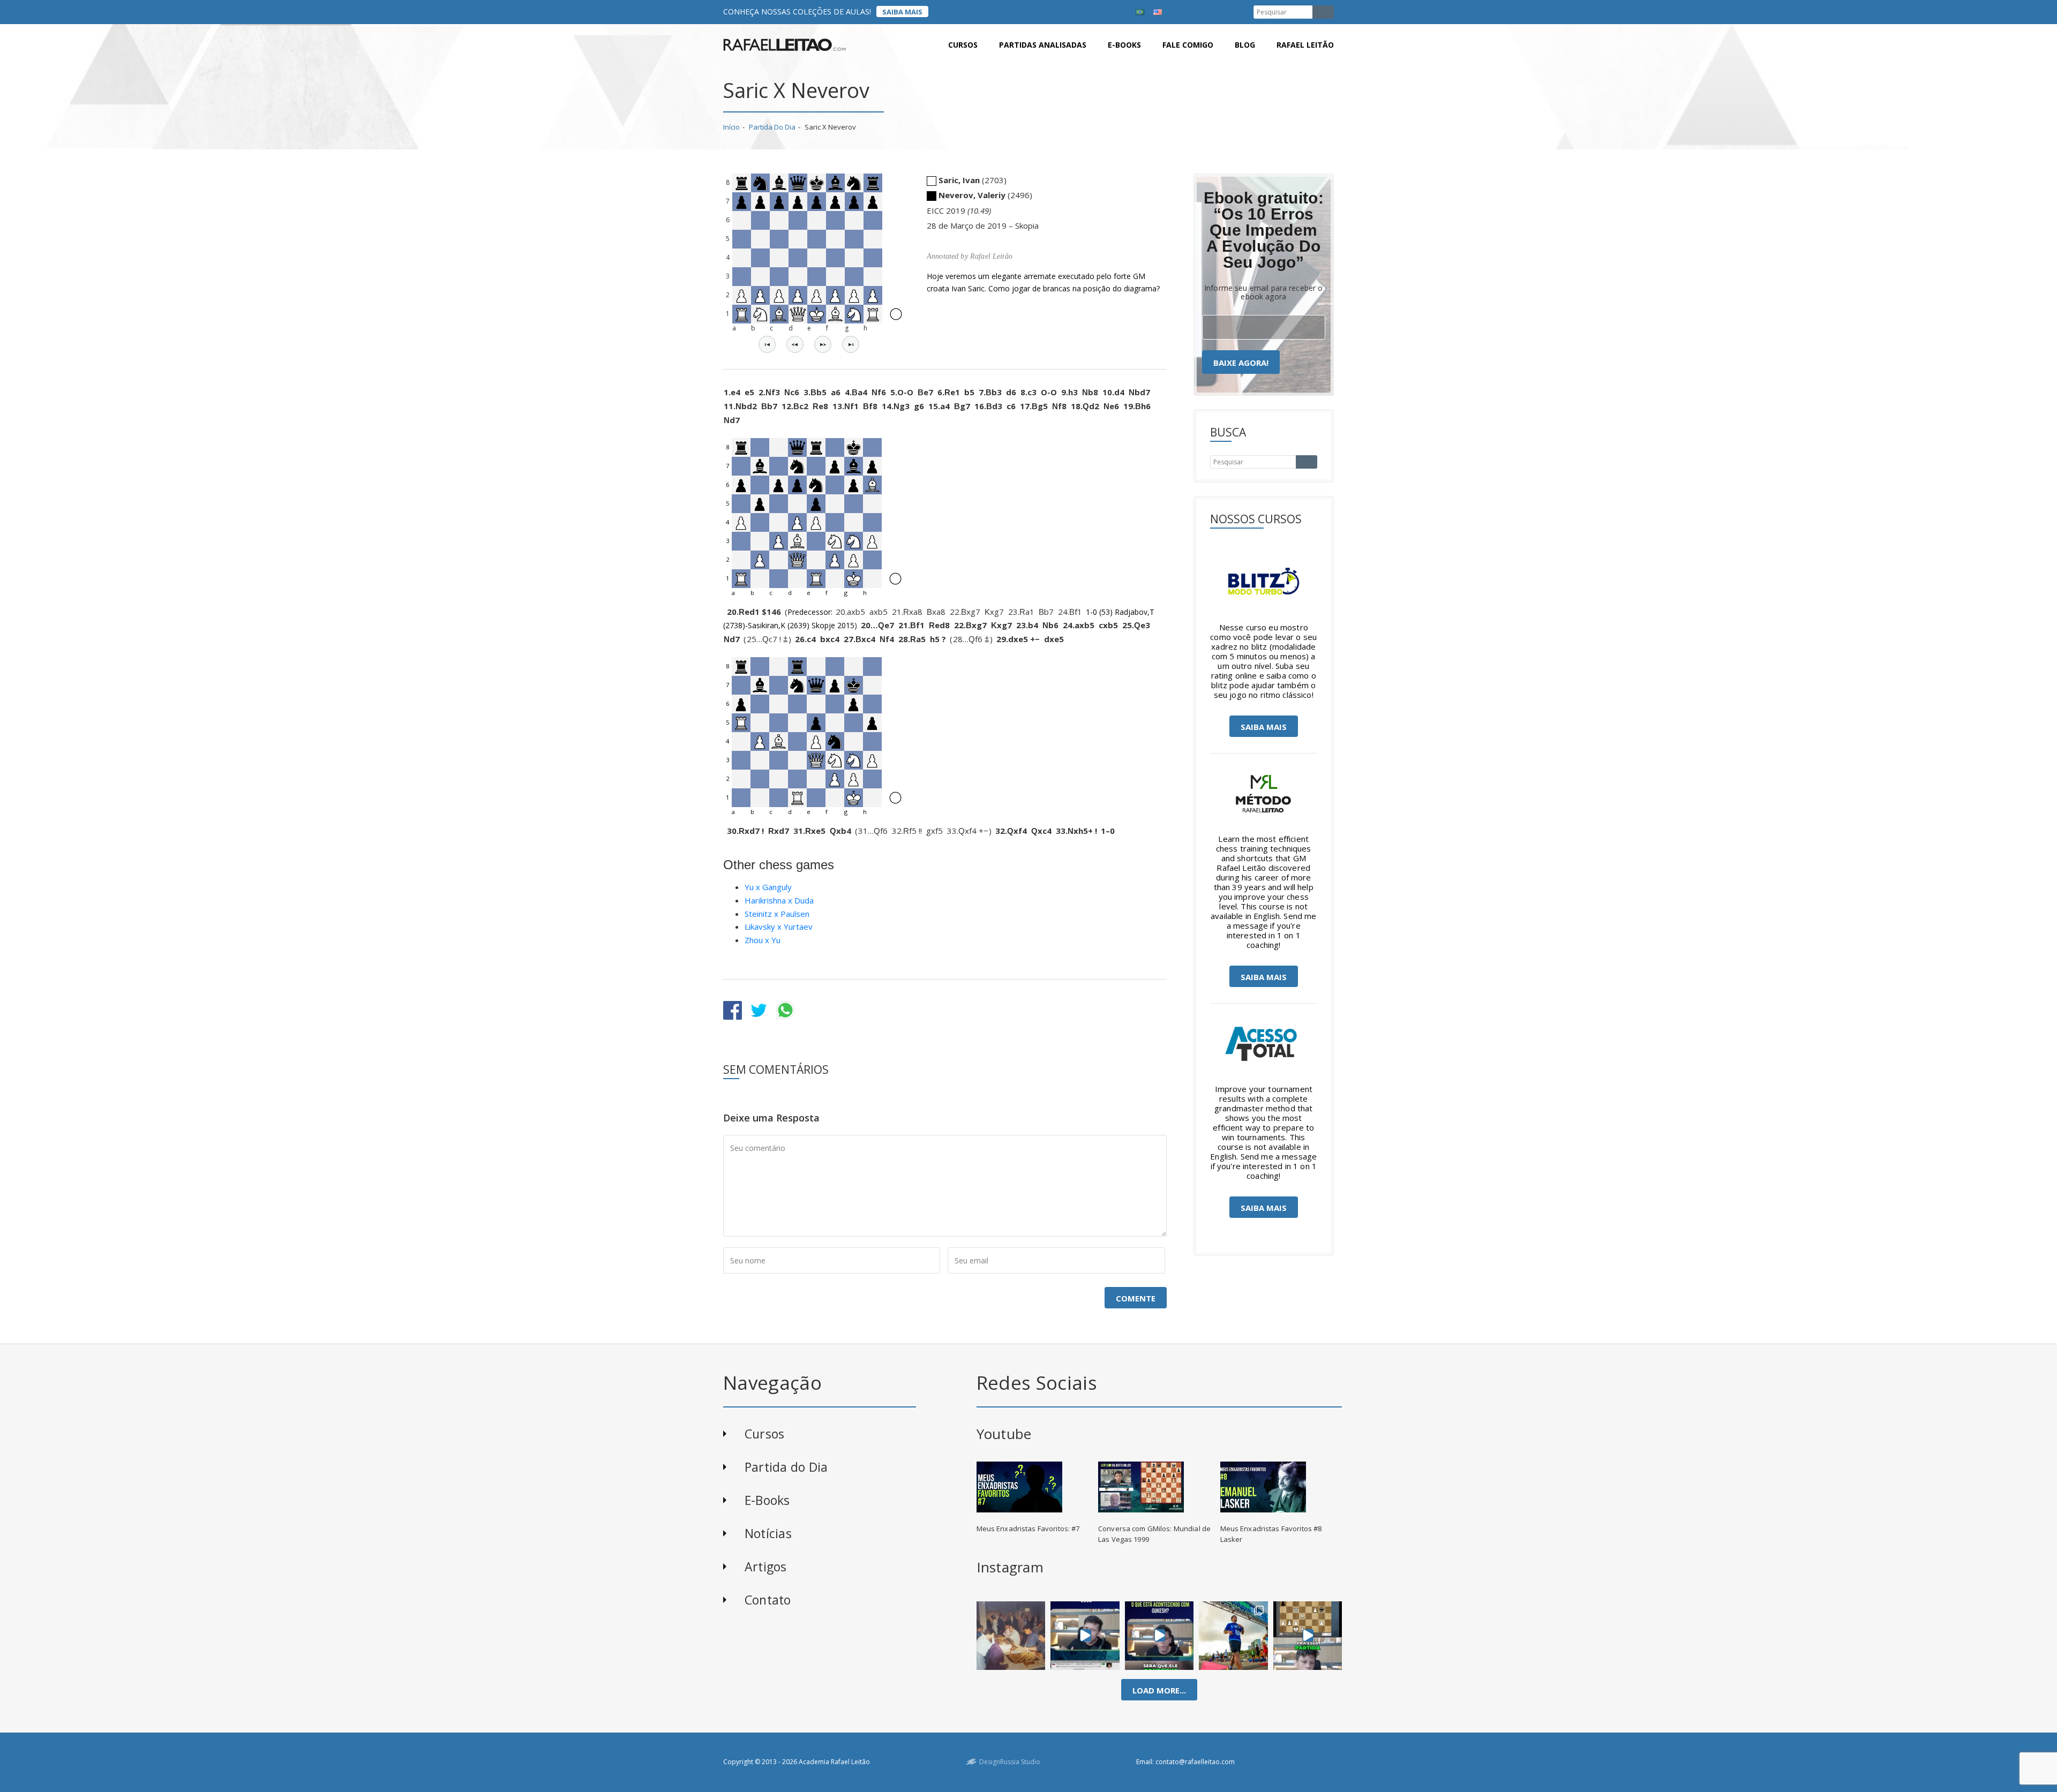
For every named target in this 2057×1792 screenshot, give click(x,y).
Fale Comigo (1188, 45)
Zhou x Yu (763, 940)
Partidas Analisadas (1043, 45)
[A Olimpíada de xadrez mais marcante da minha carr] (1011, 1636)
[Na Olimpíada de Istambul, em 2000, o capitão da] (1085, 1636)
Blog (1245, 45)
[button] (767, 344)
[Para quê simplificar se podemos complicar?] (1308, 1636)
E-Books (767, 1500)
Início (731, 127)
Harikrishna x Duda (779, 900)
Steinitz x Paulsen (777, 914)
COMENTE (1136, 1298)
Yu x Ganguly (768, 887)
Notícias (768, 1533)
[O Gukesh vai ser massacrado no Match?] (1159, 1636)
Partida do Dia (772, 127)
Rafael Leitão (1305, 45)
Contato (768, 1600)
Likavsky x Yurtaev (779, 927)
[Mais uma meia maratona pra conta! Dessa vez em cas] (1233, 1636)
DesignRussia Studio (1010, 1762)
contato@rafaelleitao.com (1195, 1762)
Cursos (963, 45)
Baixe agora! (1241, 363)
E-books (1124, 45)
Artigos (766, 1567)
